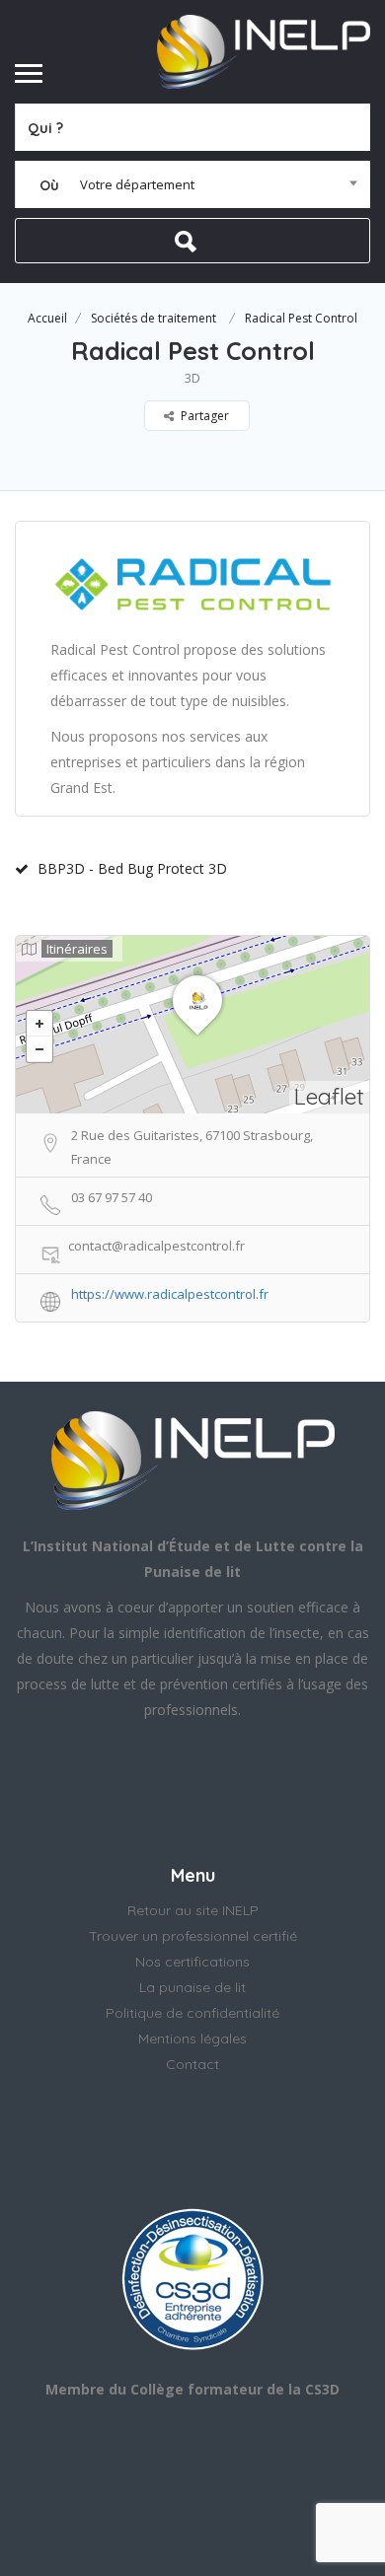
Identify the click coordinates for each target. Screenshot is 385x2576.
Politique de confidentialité (192, 2013)
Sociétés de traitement (154, 318)
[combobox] (192, 184)
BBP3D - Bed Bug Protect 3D (132, 868)
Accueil (47, 318)
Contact (192, 2064)
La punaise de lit (192, 1987)
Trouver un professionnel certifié (193, 1936)
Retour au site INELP (193, 1910)
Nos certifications (192, 1962)
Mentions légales (192, 2039)
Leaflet (329, 1096)
